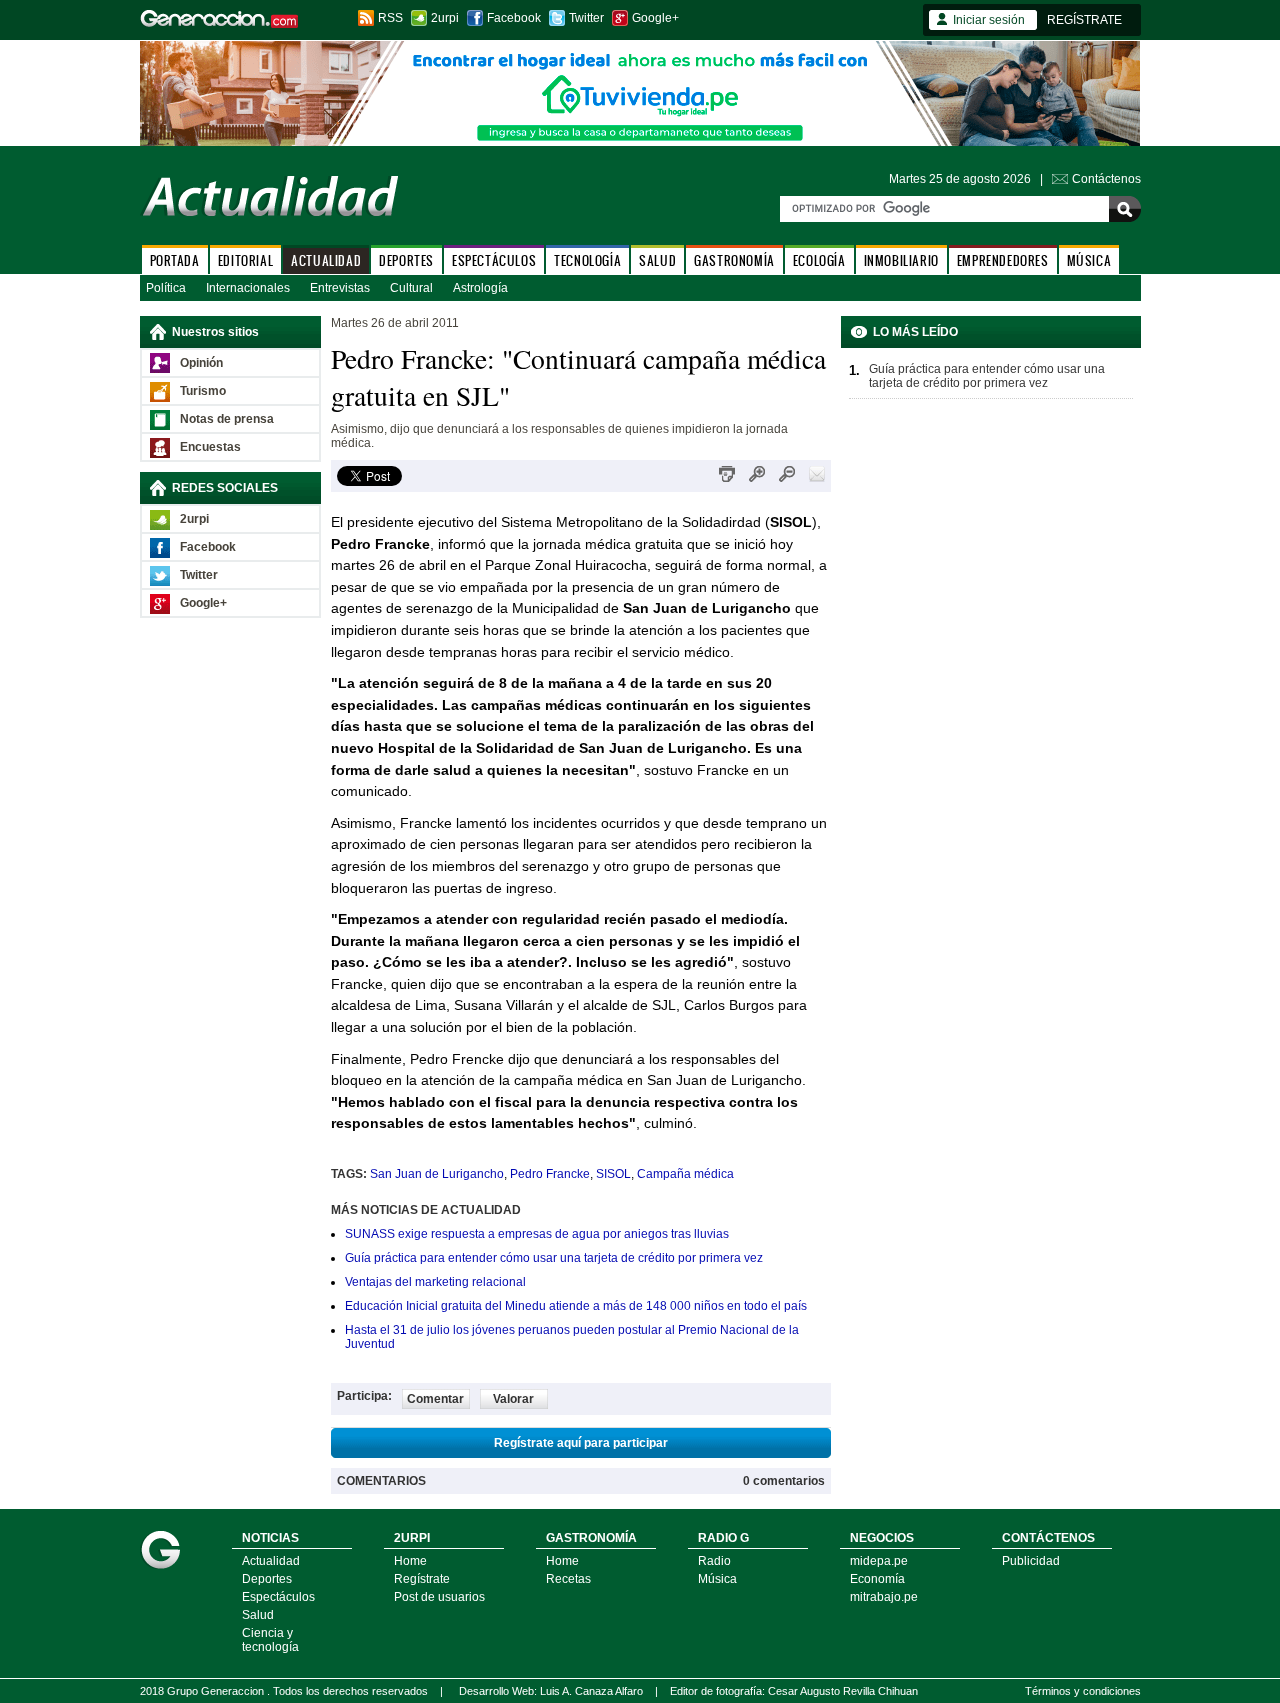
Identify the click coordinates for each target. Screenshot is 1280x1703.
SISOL (613, 1174)
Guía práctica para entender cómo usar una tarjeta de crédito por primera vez (554, 1258)
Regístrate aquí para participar (581, 1443)
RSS (390, 18)
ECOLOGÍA (819, 260)
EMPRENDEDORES (1003, 260)
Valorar (513, 1399)
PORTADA (175, 260)
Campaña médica (685, 1174)
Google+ (655, 18)
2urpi (445, 18)
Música (717, 1579)
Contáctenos (1106, 179)
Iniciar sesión (989, 20)
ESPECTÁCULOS (494, 260)
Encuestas (210, 447)
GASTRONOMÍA (734, 260)
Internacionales (248, 288)
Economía (877, 1579)
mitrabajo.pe (884, 1597)
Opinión (201, 363)
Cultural (411, 288)
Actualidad (271, 1561)
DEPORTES (406, 260)
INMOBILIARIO (901, 260)
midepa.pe (879, 1561)
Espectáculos (278, 1597)
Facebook (514, 18)
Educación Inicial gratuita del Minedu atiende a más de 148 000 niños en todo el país (576, 1306)
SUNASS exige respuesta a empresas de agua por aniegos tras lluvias (537, 1234)
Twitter (586, 18)
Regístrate (422, 1579)
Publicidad (1031, 1561)
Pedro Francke (550, 1174)
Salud (258, 1615)
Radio (714, 1561)
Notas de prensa (227, 419)
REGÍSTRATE (1084, 20)
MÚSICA (1089, 260)
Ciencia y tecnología (270, 1640)
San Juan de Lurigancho (437, 1174)
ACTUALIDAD (326, 260)
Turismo (203, 391)
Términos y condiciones (1083, 1691)
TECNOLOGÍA (587, 260)
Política (166, 288)
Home (410, 1561)
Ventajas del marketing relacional (435, 1282)
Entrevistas (340, 288)
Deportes (267, 1579)
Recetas (568, 1579)
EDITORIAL (245, 260)
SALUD (657, 260)
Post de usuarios (439, 1597)
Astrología (480, 288)
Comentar (435, 1399)
